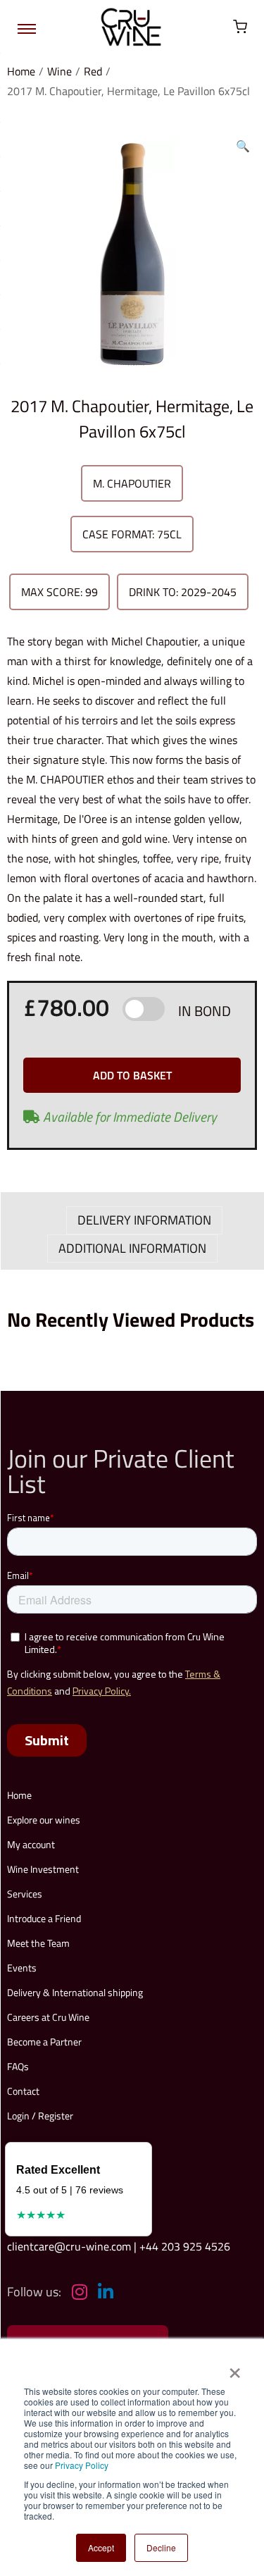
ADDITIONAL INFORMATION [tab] (132, 1248)
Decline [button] (161, 2547)
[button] (243, 143)
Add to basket (132, 1075)
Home (21, 71)
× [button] (234, 2368)
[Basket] (240, 27)
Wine (59, 71)
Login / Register (40, 2116)
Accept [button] (101, 2547)
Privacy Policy (82, 2465)
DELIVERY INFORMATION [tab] (144, 1220)
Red (93, 71)
